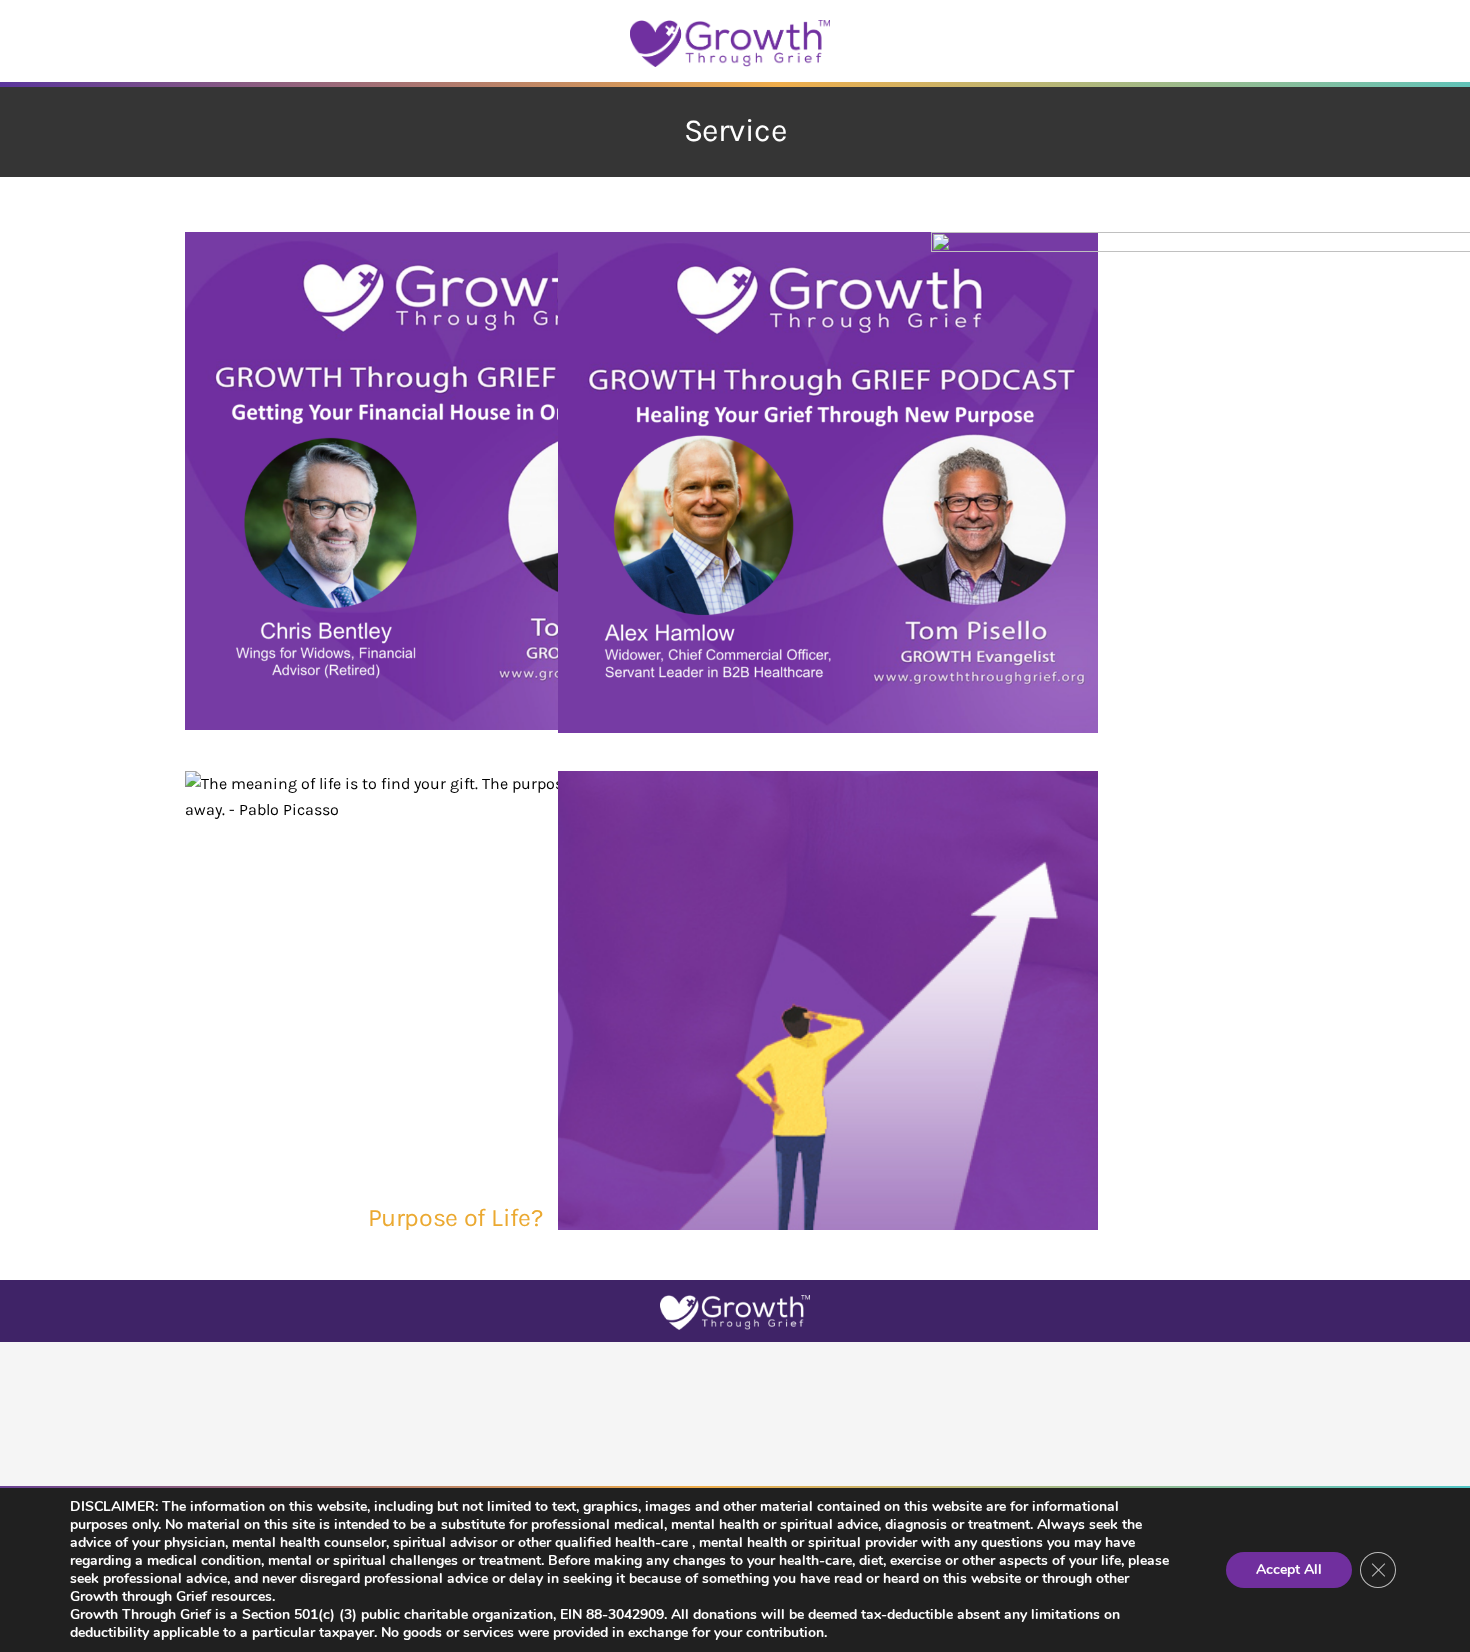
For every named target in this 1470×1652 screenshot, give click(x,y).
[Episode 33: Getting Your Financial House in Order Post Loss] (455, 480)
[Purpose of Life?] (455, 972)
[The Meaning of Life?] (828, 1041)
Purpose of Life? (455, 1217)
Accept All (1289, 1569)
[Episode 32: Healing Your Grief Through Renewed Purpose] (828, 482)
